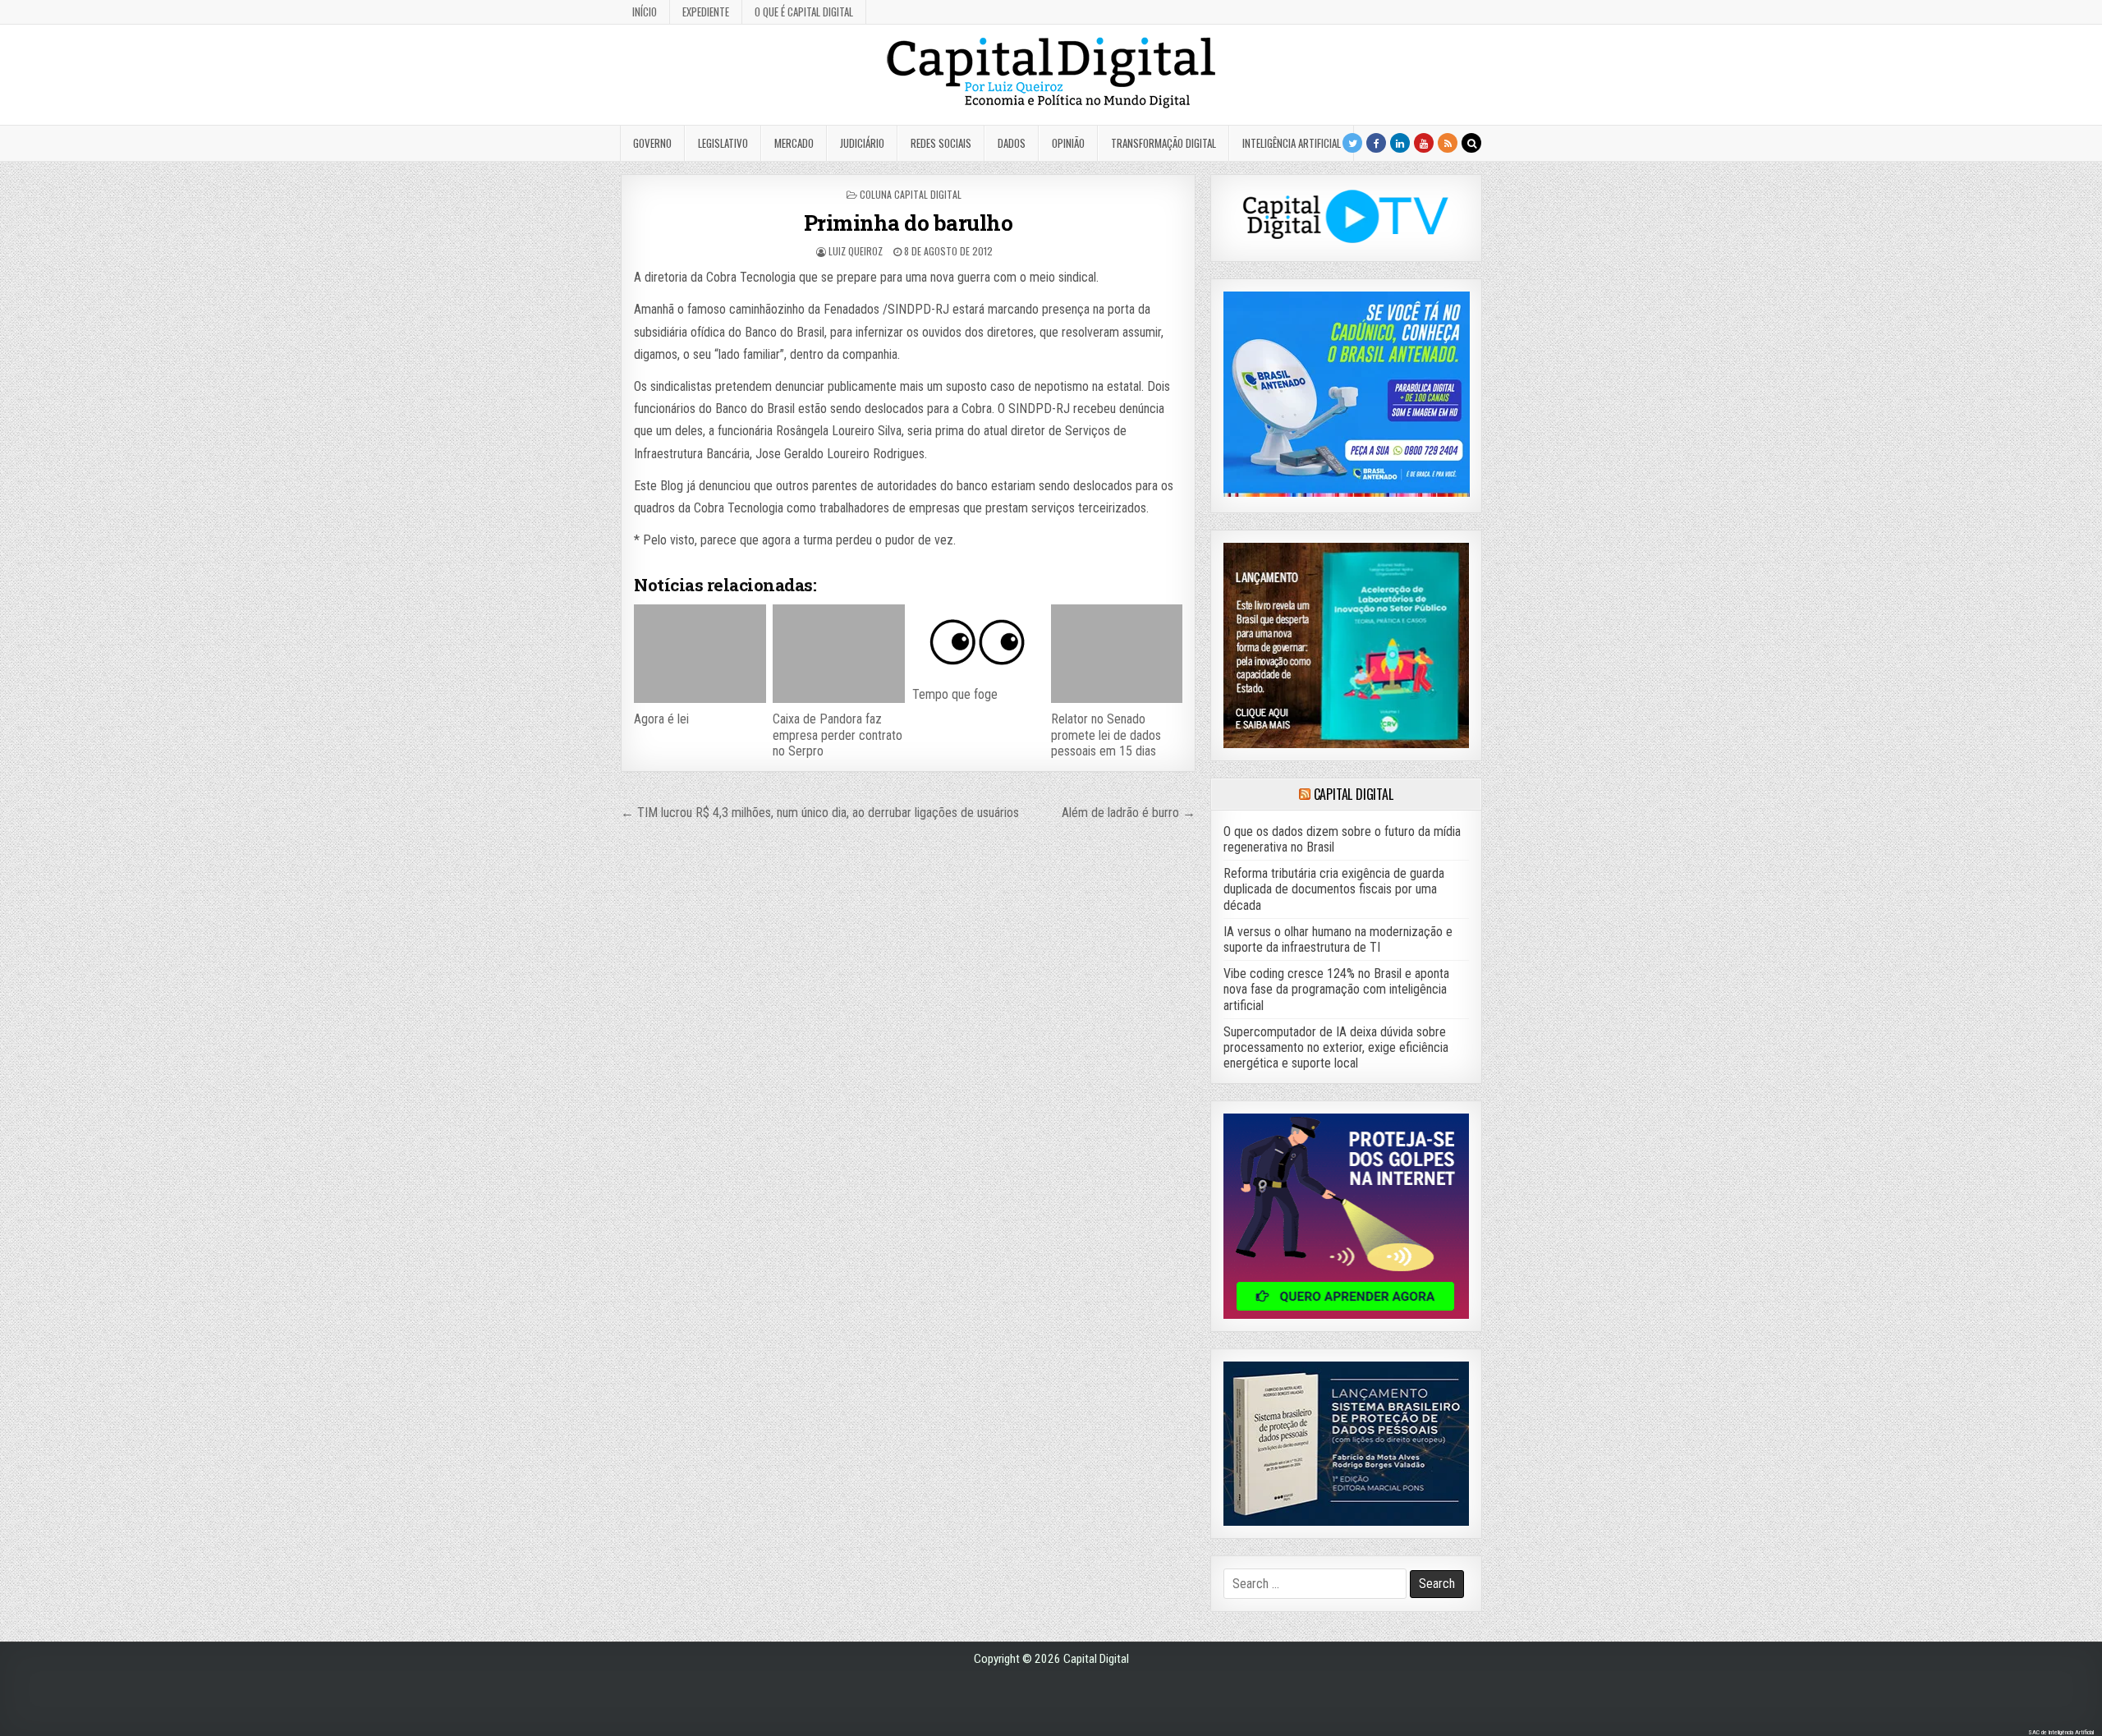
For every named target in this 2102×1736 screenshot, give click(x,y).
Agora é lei (661, 719)
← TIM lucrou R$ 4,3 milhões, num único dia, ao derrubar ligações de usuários (820, 813)
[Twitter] (1352, 143)
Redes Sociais (941, 143)
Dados (1012, 143)
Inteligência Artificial (1292, 143)
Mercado (794, 143)
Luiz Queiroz (856, 251)
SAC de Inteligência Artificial (2061, 1732)
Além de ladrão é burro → (1129, 813)
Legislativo (723, 143)
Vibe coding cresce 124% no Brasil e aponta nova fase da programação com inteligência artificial (1336, 989)
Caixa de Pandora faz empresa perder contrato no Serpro (838, 735)
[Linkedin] (1400, 143)
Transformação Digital (1163, 143)
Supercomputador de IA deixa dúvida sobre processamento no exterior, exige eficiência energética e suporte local (1336, 1047)
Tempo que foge (955, 694)
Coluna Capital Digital (911, 194)
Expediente (706, 11)
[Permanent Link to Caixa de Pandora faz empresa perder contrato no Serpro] (838, 654)
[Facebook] (1376, 143)
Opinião (1068, 143)
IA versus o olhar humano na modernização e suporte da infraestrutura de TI (1338, 939)
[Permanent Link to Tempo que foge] (978, 641)
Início (645, 11)
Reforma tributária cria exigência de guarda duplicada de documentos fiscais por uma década (1334, 889)
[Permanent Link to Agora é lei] (700, 654)
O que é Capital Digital (804, 11)
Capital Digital (1354, 794)
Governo (652, 143)
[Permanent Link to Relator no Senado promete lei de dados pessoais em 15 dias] (1117, 654)
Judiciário (862, 143)
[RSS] (1448, 143)
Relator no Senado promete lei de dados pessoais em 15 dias (1106, 735)
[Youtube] (1424, 143)
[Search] (1471, 143)
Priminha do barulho (909, 223)
